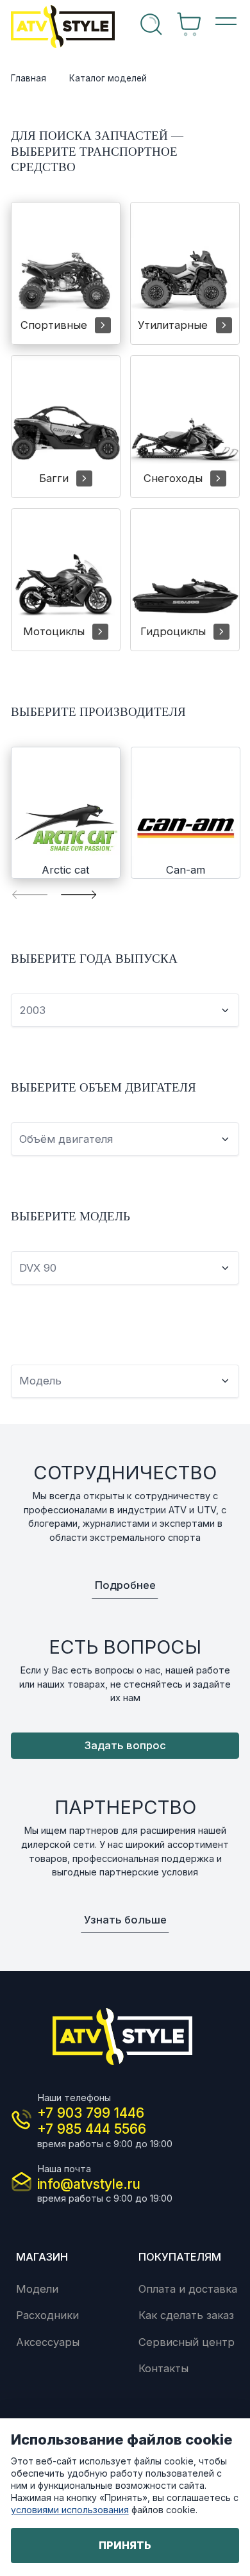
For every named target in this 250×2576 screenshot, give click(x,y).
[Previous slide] (30, 894)
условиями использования (70, 2510)
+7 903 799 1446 (91, 2113)
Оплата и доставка (188, 2289)
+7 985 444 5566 (92, 2129)
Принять (125, 2545)
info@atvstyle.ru (89, 2184)
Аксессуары (48, 2342)
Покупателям (180, 2257)
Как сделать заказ (186, 2315)
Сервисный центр (187, 2342)
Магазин (42, 2257)
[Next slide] (79, 894)
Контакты (163, 2368)
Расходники (47, 2315)
